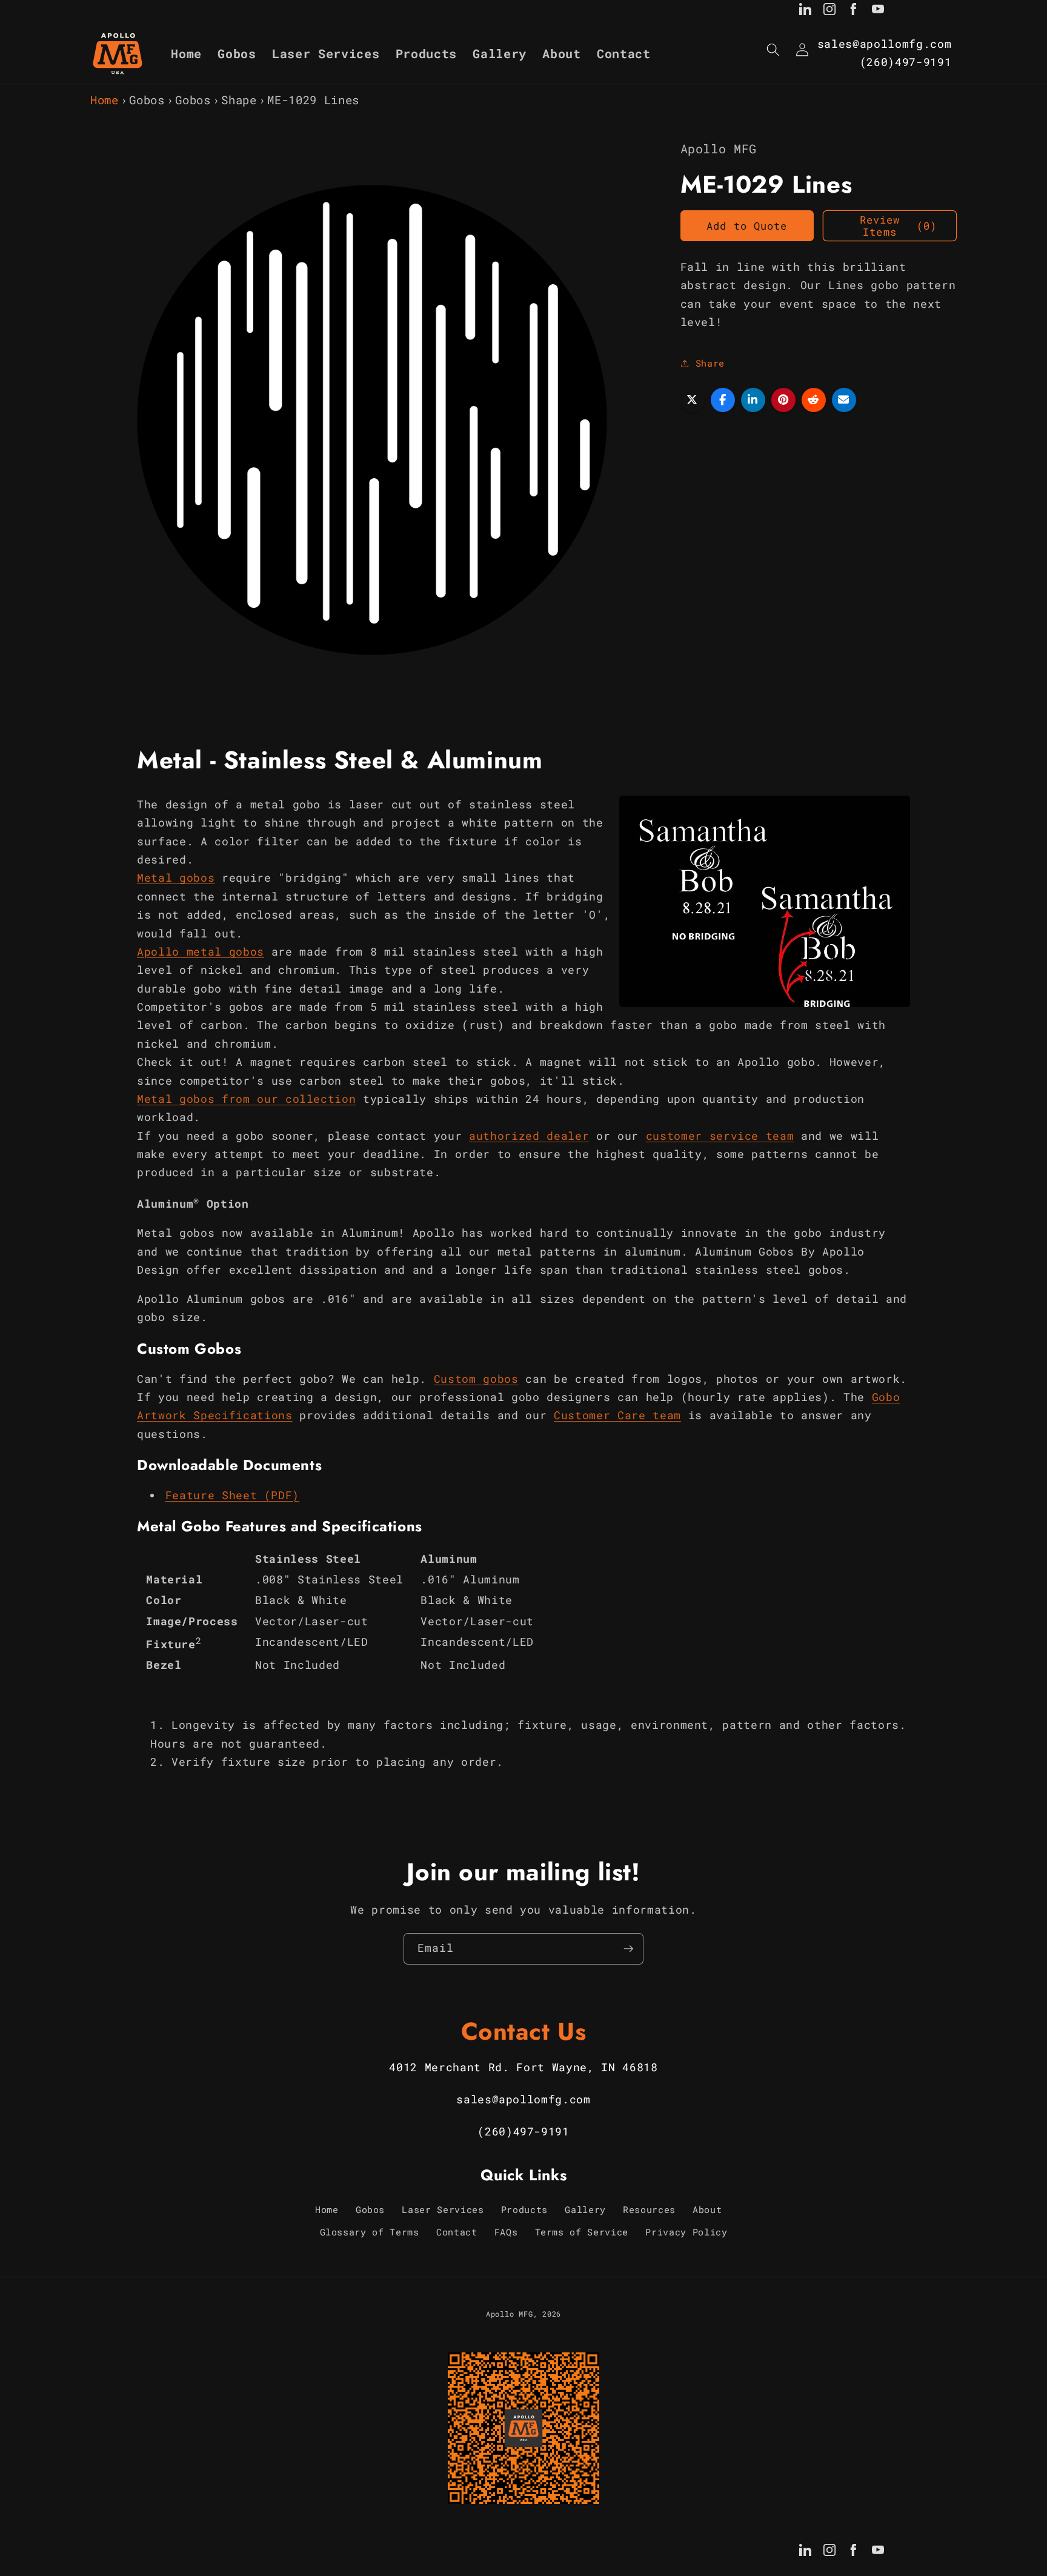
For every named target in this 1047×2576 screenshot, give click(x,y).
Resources (649, 2209)
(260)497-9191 (906, 62)
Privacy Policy (686, 2232)
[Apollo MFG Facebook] (854, 12)
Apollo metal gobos (201, 952)
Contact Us (524, 2031)
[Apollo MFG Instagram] (829, 12)
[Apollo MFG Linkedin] (805, 12)
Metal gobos (176, 878)
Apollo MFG (510, 2314)
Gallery (585, 2209)
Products (524, 2209)
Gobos (147, 100)
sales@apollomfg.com (885, 44)
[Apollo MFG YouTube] (878, 12)
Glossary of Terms (370, 2232)
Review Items (898, 226)
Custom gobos (476, 1379)
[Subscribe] (628, 1949)
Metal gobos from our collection (246, 1099)
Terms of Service (582, 2232)
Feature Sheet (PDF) (233, 1495)
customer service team (720, 1136)
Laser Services (443, 2209)
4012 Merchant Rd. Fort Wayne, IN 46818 (523, 2067)
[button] (773, 50)
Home (105, 100)
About (707, 2209)
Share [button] (710, 363)
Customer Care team (617, 1415)
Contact (457, 2232)
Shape (239, 100)
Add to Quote (747, 226)
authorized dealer (529, 1136)
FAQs (506, 2232)
